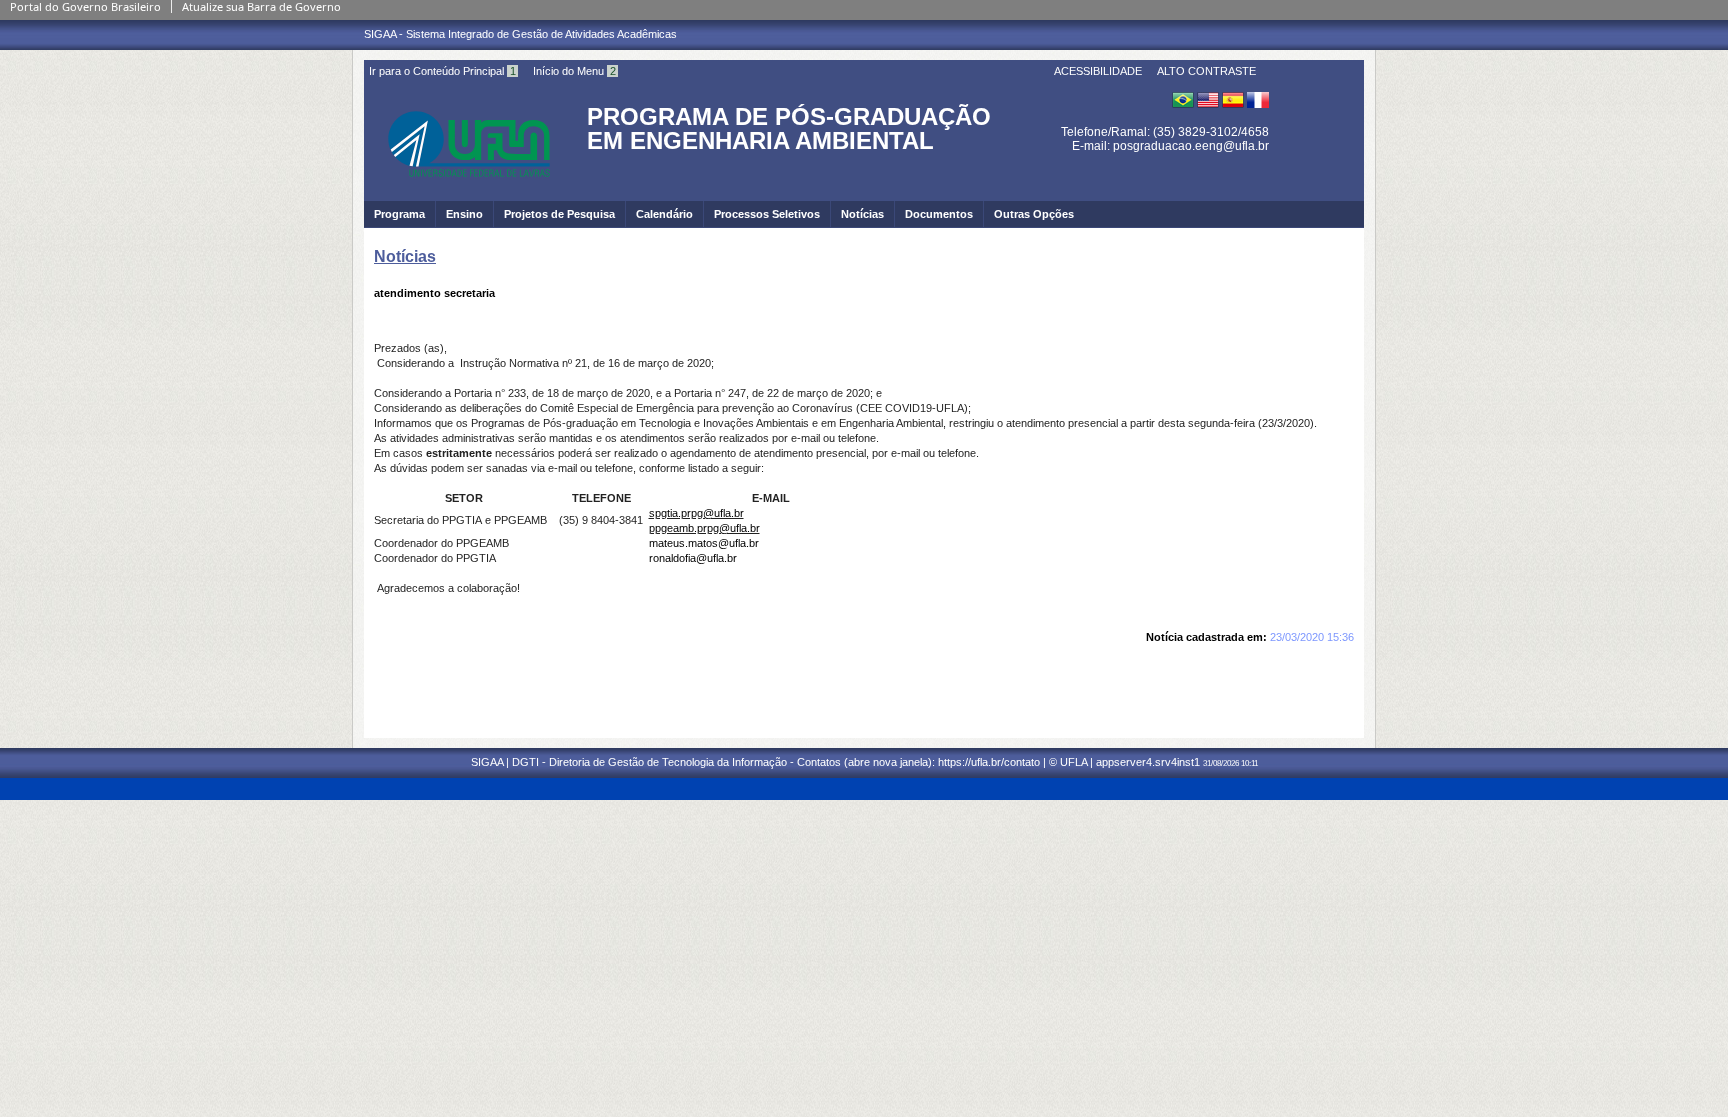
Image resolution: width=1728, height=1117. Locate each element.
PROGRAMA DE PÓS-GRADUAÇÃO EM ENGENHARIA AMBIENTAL (789, 128)
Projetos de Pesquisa (559, 214)
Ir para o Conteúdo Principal (442, 71)
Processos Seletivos (767, 214)
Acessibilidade (1098, 71)
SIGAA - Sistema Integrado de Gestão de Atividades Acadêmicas (520, 34)
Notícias (862, 214)
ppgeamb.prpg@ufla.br (704, 528)
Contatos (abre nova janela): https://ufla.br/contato (918, 762)
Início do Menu (574, 71)
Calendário (664, 214)
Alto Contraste (1206, 71)
